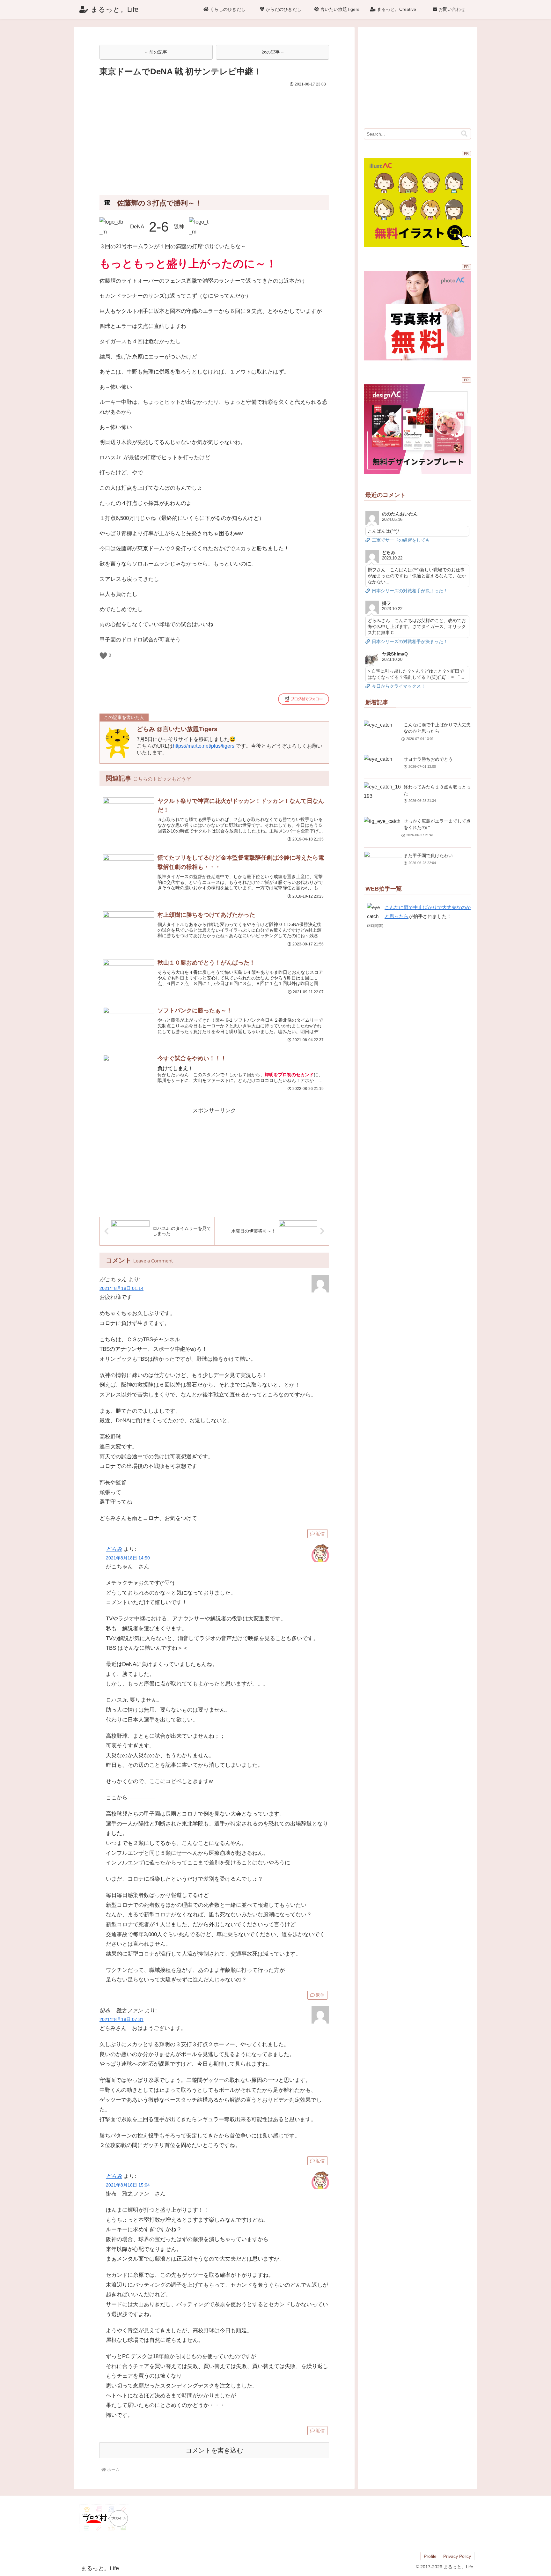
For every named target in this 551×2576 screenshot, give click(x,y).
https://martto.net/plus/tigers (204, 746)
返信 (320, 1534)
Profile (430, 2556)
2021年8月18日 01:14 (121, 1288)
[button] (464, 134)
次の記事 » (273, 52)
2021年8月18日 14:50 (128, 1558)
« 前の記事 (156, 52)
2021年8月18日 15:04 (128, 2185)
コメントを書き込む (214, 2450)
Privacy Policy (457, 2556)
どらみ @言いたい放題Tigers (177, 729)
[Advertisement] (214, 136)
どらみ (114, 1549)
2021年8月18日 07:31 (121, 2020)
